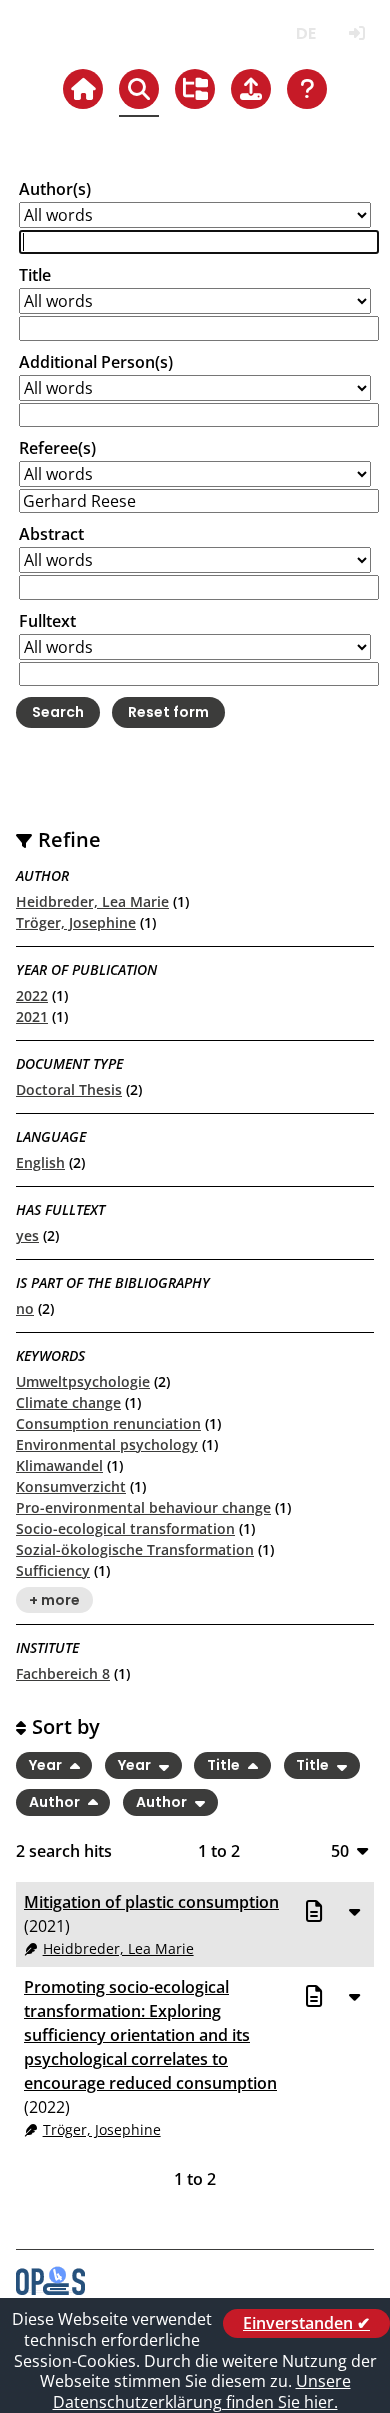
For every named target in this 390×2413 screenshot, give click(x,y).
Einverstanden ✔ (306, 2323)
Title (35, 275)
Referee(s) (57, 448)
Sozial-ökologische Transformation (135, 1549)
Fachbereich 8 (63, 1673)
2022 (32, 995)
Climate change (68, 1402)
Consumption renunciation (108, 1423)
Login (356, 33)
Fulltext (47, 621)
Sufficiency (53, 1570)
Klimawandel (59, 1465)
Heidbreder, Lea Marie (92, 901)
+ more (54, 1600)
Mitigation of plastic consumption (151, 1902)
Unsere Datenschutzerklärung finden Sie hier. (202, 2391)
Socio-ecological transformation (125, 1528)
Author (56, 1802)
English (40, 1162)
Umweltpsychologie (83, 1381)
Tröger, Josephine (76, 922)
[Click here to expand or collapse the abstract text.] (354, 1911)
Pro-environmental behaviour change (143, 1507)
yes (27, 1235)
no (25, 1308)
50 (340, 1850)
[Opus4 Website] (50, 2289)
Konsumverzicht (71, 1486)
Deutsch (305, 33)
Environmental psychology (107, 1444)
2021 (32, 1016)
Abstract (51, 534)
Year (47, 1766)
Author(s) (55, 189)
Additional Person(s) (96, 362)
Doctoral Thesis (69, 1089)
